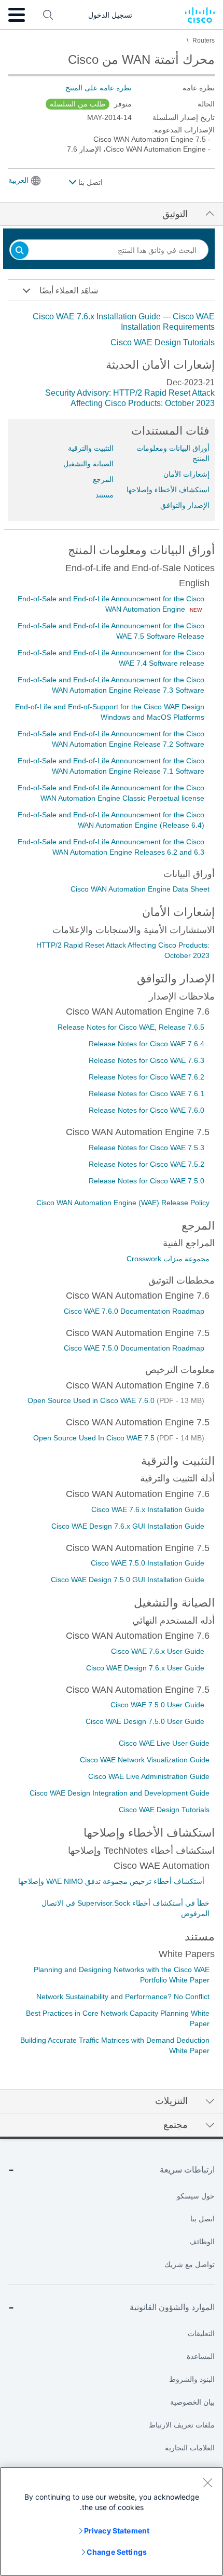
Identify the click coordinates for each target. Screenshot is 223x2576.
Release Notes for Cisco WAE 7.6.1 (147, 1094)
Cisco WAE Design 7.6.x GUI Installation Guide (128, 1526)
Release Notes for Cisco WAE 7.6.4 (147, 1044)
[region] (112, 2521)
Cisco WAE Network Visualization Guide (145, 1760)
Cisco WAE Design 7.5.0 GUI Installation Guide (128, 1580)
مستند (104, 495)
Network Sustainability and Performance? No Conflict (123, 1997)
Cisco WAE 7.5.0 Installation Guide (148, 1563)
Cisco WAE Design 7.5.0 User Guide (145, 1721)
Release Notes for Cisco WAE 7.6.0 (147, 1110)
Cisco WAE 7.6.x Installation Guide (148, 1509)
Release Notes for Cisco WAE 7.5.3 (147, 1148)
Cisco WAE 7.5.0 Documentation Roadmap (134, 1348)
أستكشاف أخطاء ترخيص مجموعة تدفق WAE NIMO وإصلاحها (111, 1881)
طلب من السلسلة (78, 104)
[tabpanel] (112, 330)
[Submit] (20, 251)
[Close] (207, 2483)
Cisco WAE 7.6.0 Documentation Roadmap (134, 1311)
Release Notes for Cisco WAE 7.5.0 (147, 1181)
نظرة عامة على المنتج (99, 88)
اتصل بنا (89, 182)
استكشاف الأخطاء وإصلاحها (168, 490)
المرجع (103, 479)
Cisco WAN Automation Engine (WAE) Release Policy (123, 1203)
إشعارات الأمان (186, 474)
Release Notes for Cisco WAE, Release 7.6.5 (131, 1027)
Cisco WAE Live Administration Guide (149, 1776)
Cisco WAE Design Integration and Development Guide (120, 1793)
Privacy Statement (117, 2531)
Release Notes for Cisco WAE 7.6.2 (147, 1077)
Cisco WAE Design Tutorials (163, 342)
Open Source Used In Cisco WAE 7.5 (95, 1438)
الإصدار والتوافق (185, 505)
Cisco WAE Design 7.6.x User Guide (145, 1668)
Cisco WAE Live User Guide (164, 1743)
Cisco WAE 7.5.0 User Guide (157, 1705)
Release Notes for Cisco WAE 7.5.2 (147, 1164)
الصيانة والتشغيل (88, 464)
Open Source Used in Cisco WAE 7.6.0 (92, 1400)
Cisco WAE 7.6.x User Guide (158, 1651)
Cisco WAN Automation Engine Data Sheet (140, 889)
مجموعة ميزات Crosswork (168, 1259)
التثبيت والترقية (91, 448)
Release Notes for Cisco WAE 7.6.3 (147, 1060)
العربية (18, 180)
